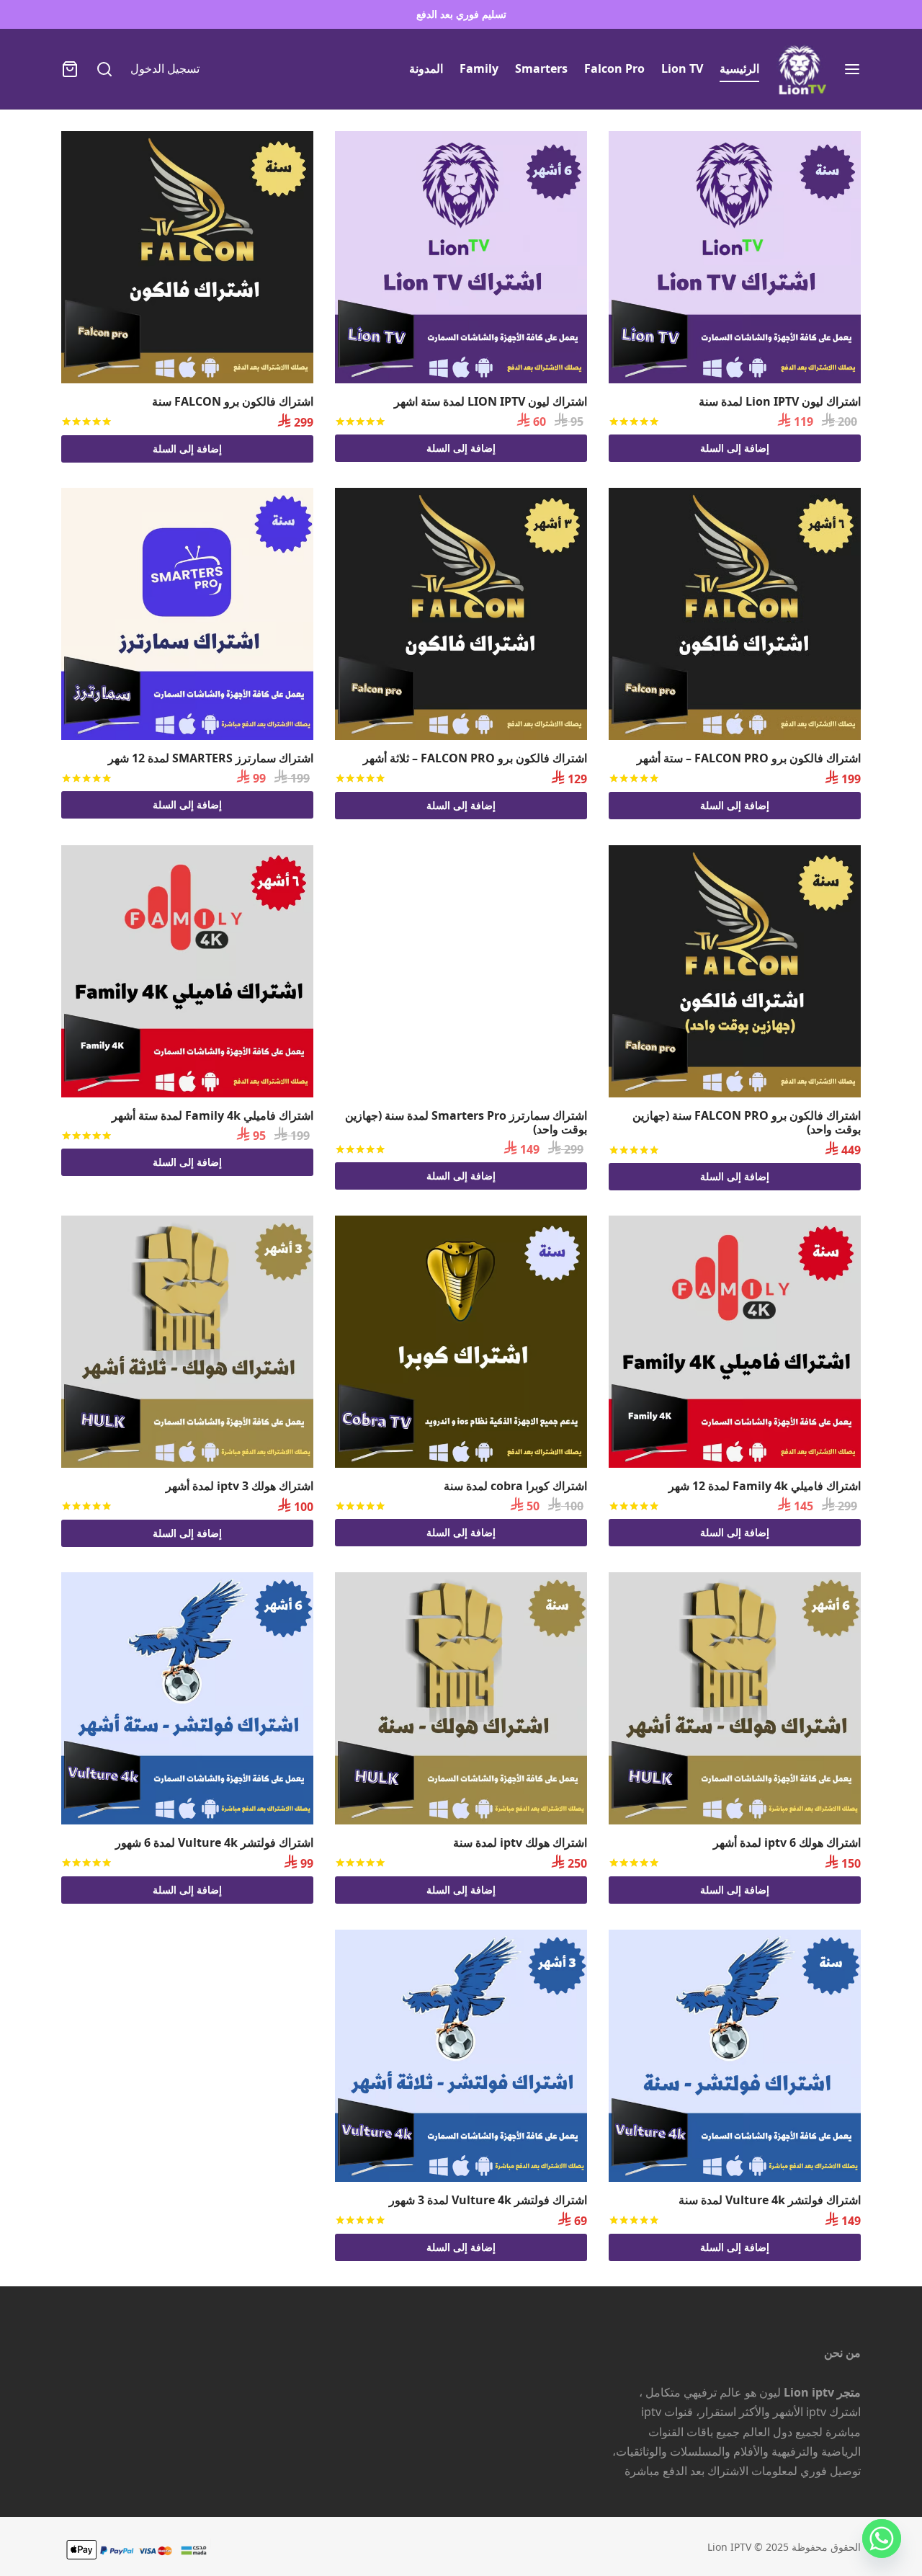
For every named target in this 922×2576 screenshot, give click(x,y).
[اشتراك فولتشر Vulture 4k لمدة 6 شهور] (187, 1698)
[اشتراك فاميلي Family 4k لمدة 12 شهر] (735, 1342)
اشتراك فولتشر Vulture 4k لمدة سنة (770, 2200)
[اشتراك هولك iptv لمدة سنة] (461, 1698)
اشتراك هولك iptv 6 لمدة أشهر (787, 1842)
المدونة (426, 68)
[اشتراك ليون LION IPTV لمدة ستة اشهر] (461, 257)
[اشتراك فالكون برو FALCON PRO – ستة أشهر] (735, 614)
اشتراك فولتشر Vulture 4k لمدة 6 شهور (214, 1842)
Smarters (541, 68)
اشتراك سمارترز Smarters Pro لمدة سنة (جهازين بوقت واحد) (466, 1122)
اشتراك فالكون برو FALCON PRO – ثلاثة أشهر (475, 758)
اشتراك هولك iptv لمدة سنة (520, 1842)
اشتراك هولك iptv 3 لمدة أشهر (240, 1486)
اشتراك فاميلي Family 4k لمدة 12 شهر (765, 1486)
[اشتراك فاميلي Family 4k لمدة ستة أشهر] (187, 971)
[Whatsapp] (882, 2539)
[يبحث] (104, 69)
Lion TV (682, 68)
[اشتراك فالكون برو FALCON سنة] (187, 257)
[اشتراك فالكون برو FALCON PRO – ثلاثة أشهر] (461, 614)
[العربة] (70, 69)
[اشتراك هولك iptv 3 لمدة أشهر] (187, 1342)
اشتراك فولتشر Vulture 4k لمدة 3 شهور (488, 2200)
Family (479, 68)
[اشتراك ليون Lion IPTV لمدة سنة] (735, 257)
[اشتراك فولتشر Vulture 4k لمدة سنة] (735, 2056)
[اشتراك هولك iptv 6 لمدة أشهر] (735, 1698)
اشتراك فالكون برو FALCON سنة (233, 401)
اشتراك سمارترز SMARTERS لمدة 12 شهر (211, 758)
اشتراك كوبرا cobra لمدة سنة (515, 1486)
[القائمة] (852, 69)
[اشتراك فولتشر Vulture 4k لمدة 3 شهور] (461, 2056)
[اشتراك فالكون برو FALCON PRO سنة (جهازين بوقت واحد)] (735, 971)
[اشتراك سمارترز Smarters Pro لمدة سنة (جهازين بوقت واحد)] (461, 971)
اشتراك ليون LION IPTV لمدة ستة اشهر (491, 401)
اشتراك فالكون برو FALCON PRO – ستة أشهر (749, 758)
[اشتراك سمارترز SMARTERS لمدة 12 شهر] (187, 614)
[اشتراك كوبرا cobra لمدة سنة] (461, 1342)
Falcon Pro (614, 68)
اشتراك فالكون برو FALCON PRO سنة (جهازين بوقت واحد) (747, 1122)
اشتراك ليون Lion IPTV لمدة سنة (780, 401)
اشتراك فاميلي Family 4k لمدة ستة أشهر (212, 1115)
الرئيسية (739, 68)
